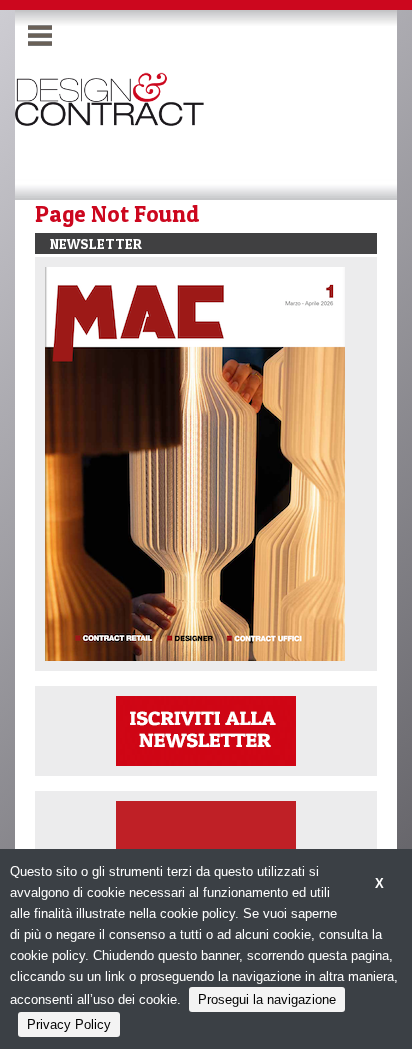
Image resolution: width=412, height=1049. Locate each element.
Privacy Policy (69, 1024)
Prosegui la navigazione (267, 999)
